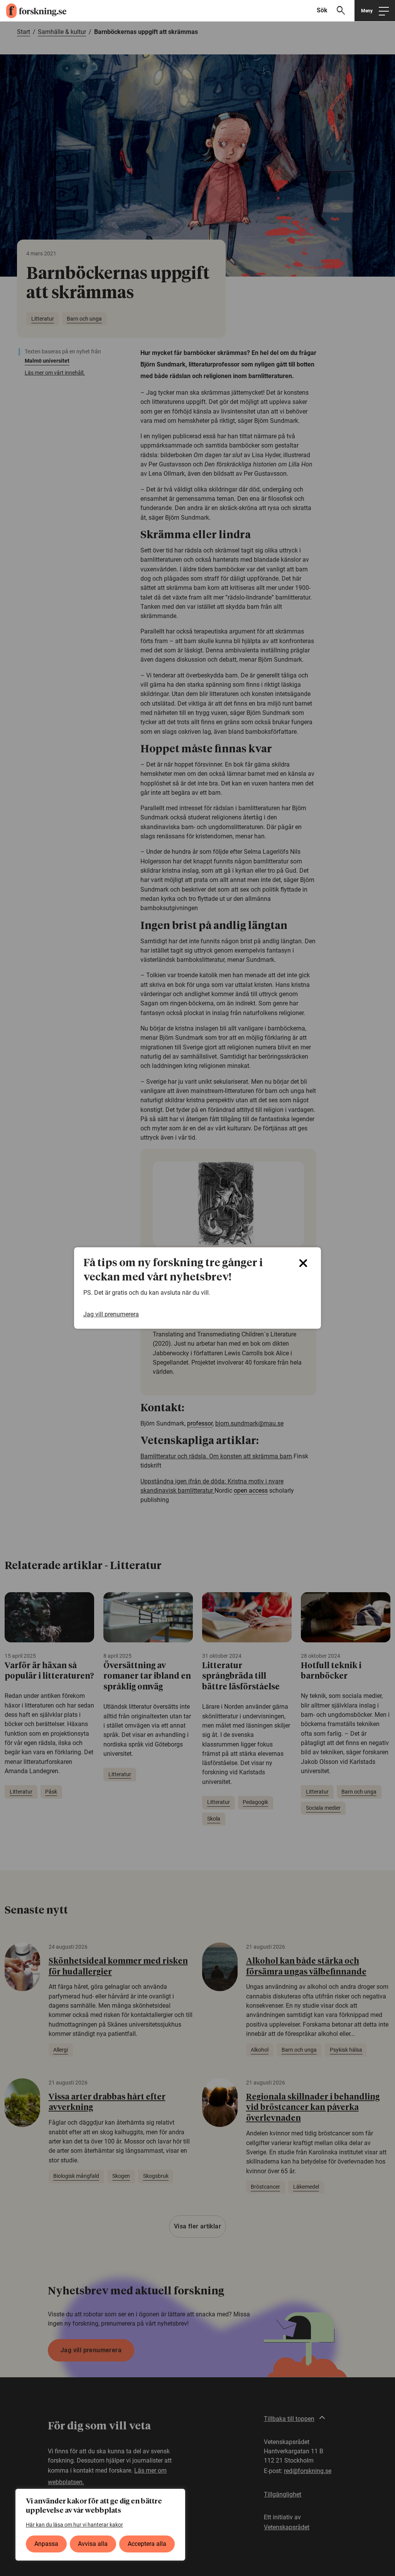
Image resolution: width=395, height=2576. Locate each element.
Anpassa (46, 2544)
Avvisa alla (93, 2544)
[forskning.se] (33, 11)
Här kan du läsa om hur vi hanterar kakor (74, 2525)
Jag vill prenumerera (111, 1314)
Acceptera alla (147, 2544)
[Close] (303, 1263)
